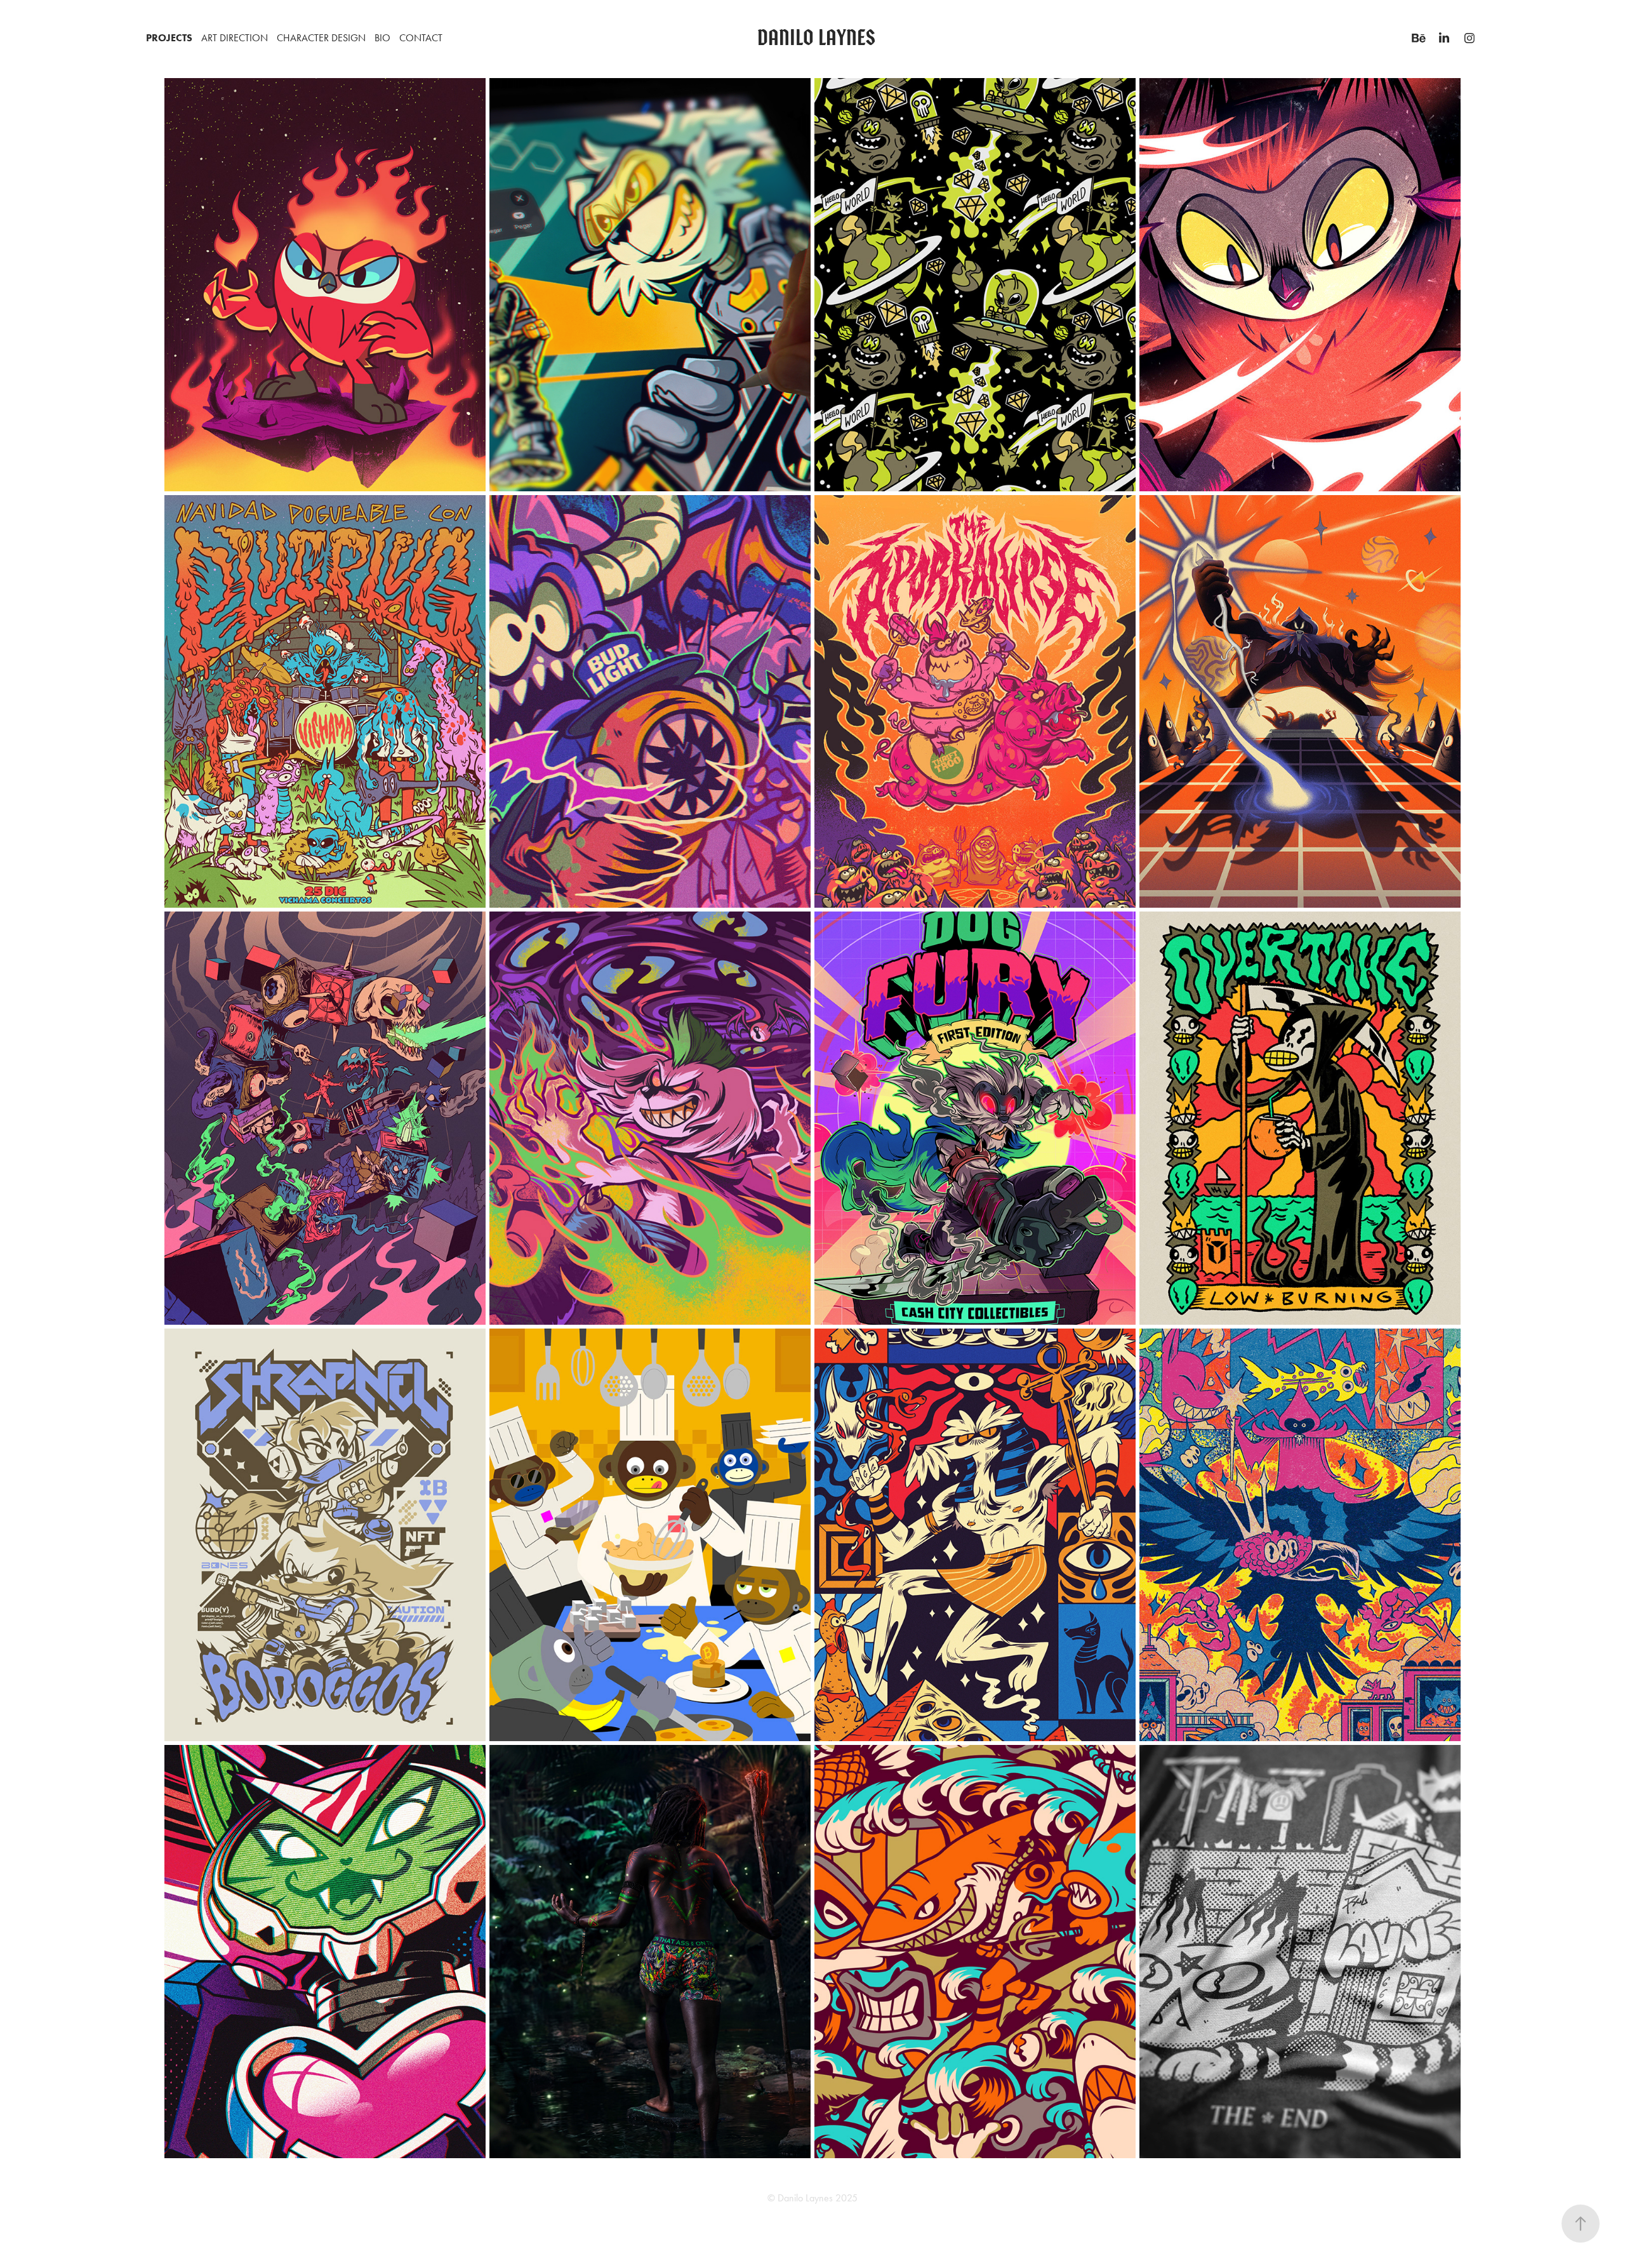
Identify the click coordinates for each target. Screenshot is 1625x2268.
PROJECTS (169, 38)
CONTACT (421, 38)
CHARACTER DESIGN (321, 38)
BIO (382, 38)
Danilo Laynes (816, 38)
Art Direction (235, 38)
